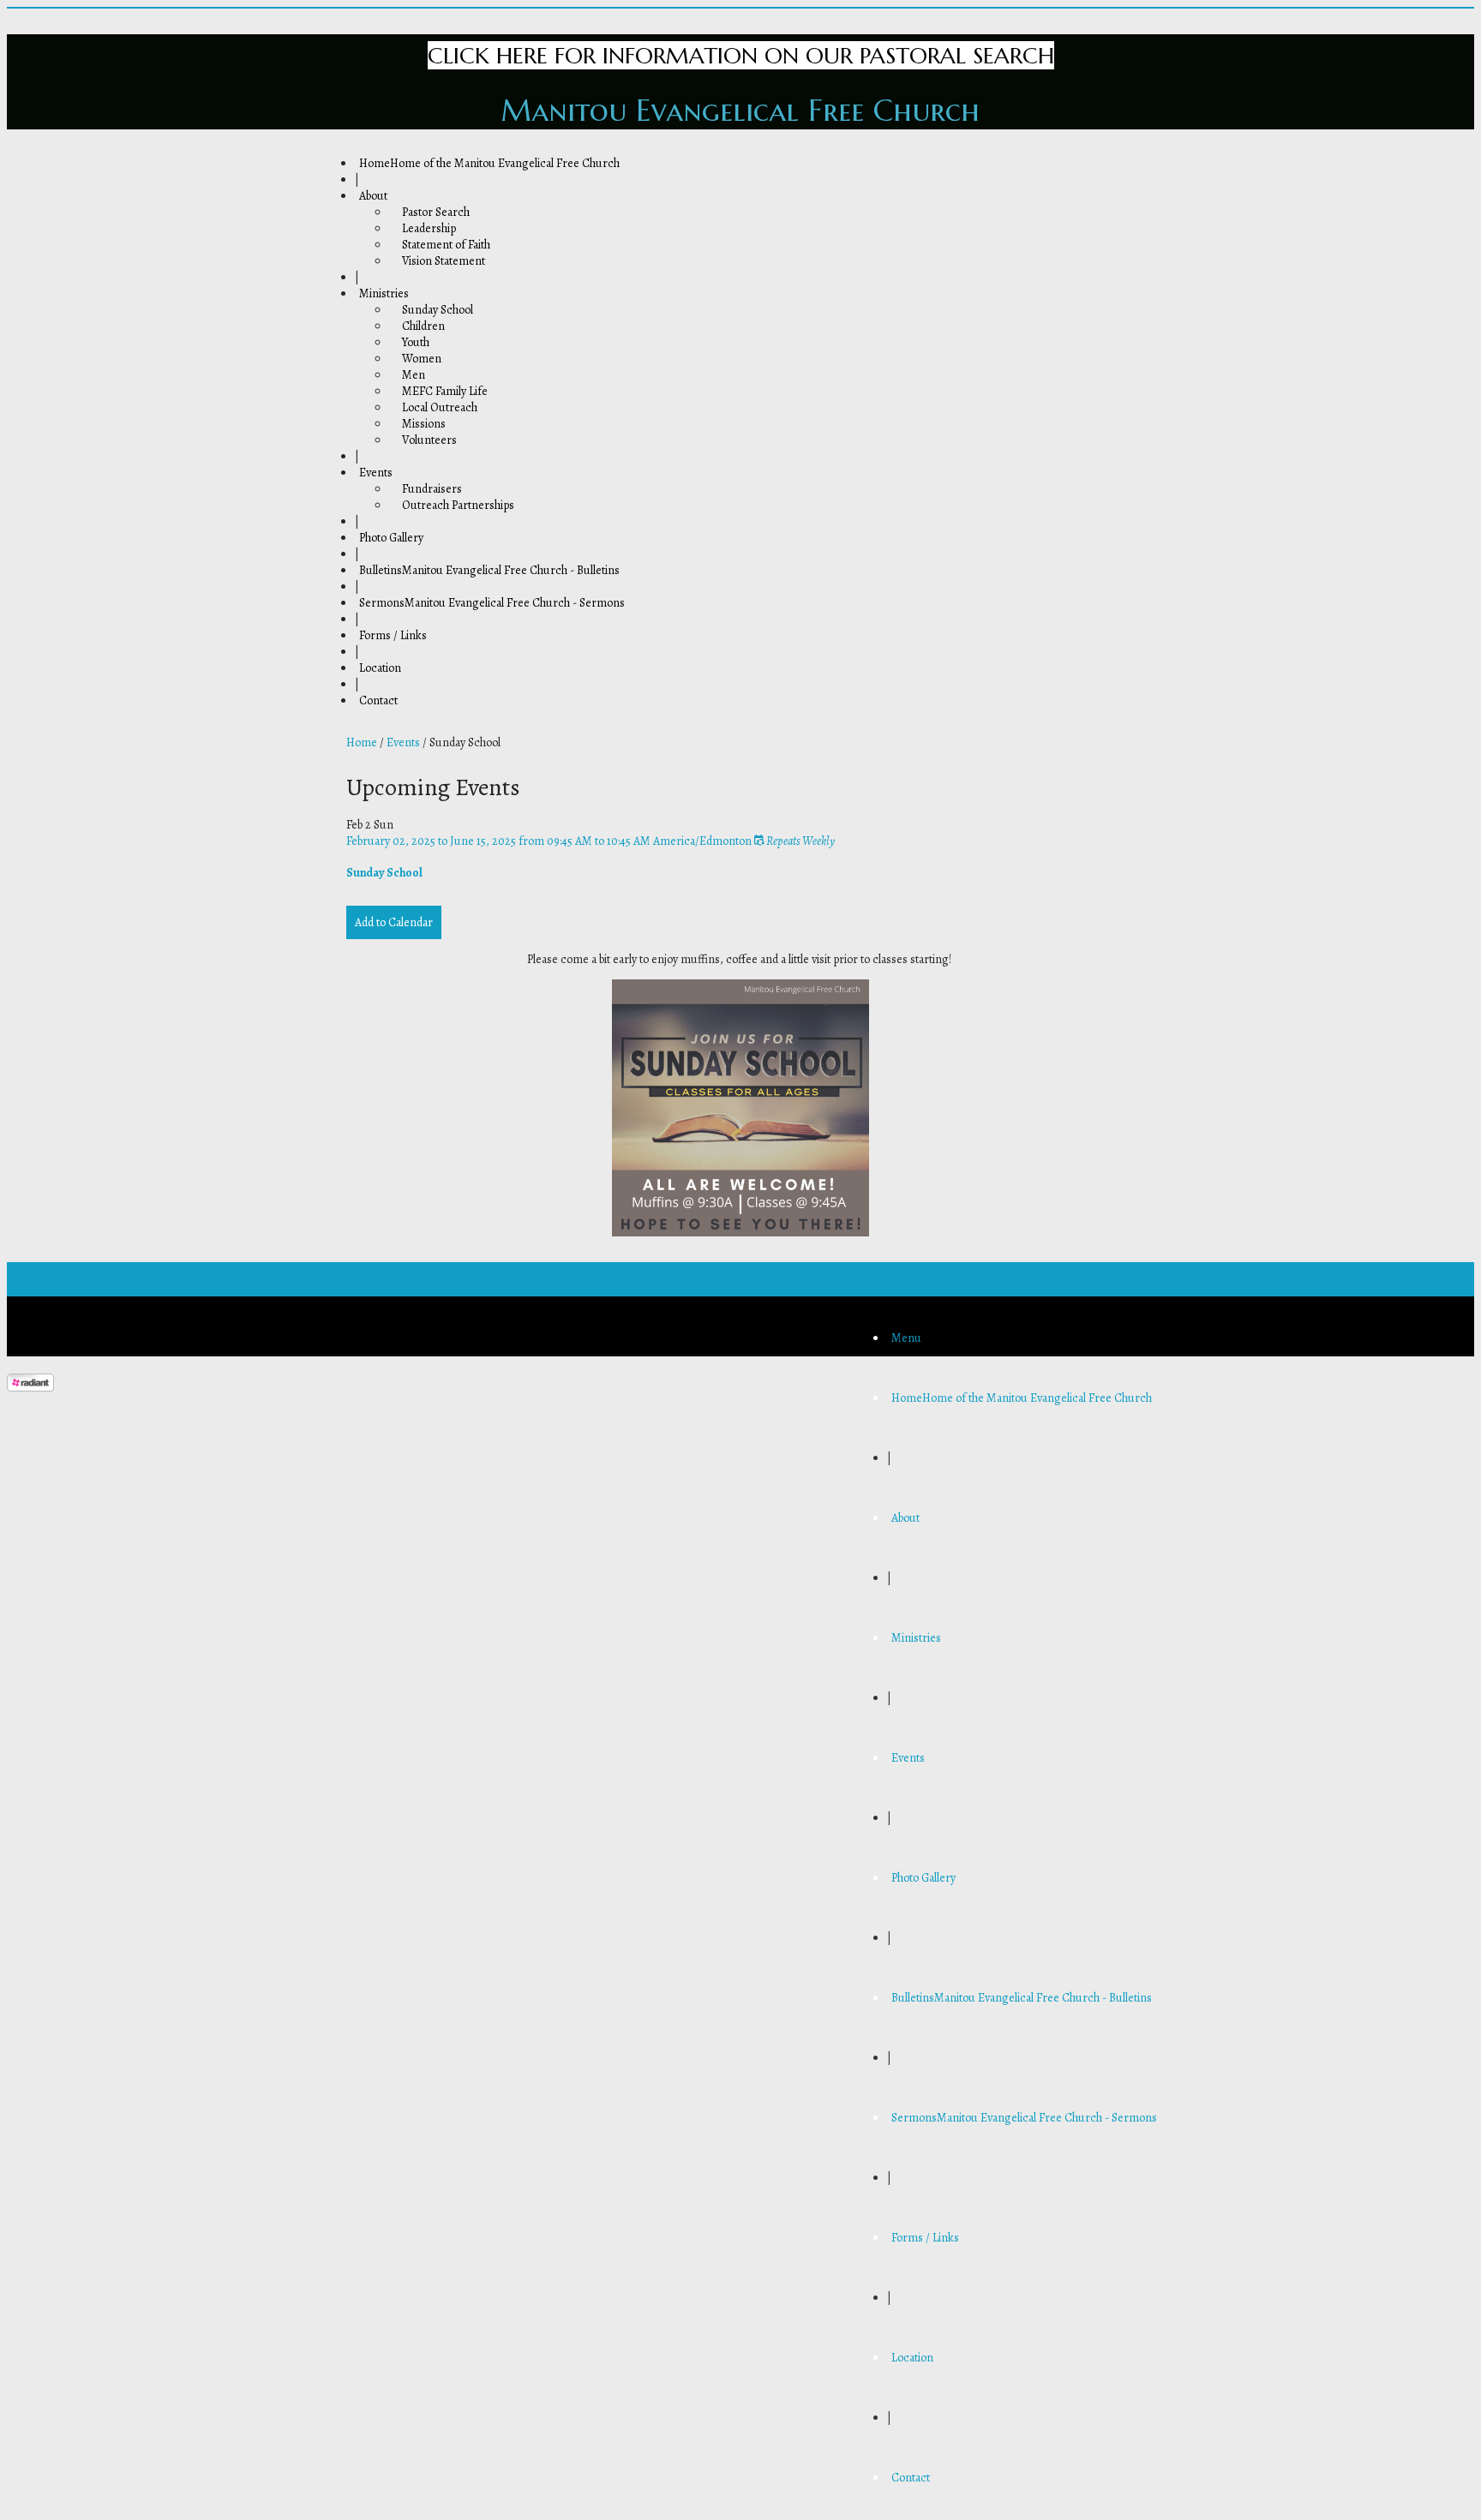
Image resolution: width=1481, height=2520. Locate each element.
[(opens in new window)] (30, 1388)
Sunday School (384, 873)
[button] (906, 1338)
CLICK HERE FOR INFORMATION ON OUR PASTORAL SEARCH (741, 55)
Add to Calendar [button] (394, 922)
